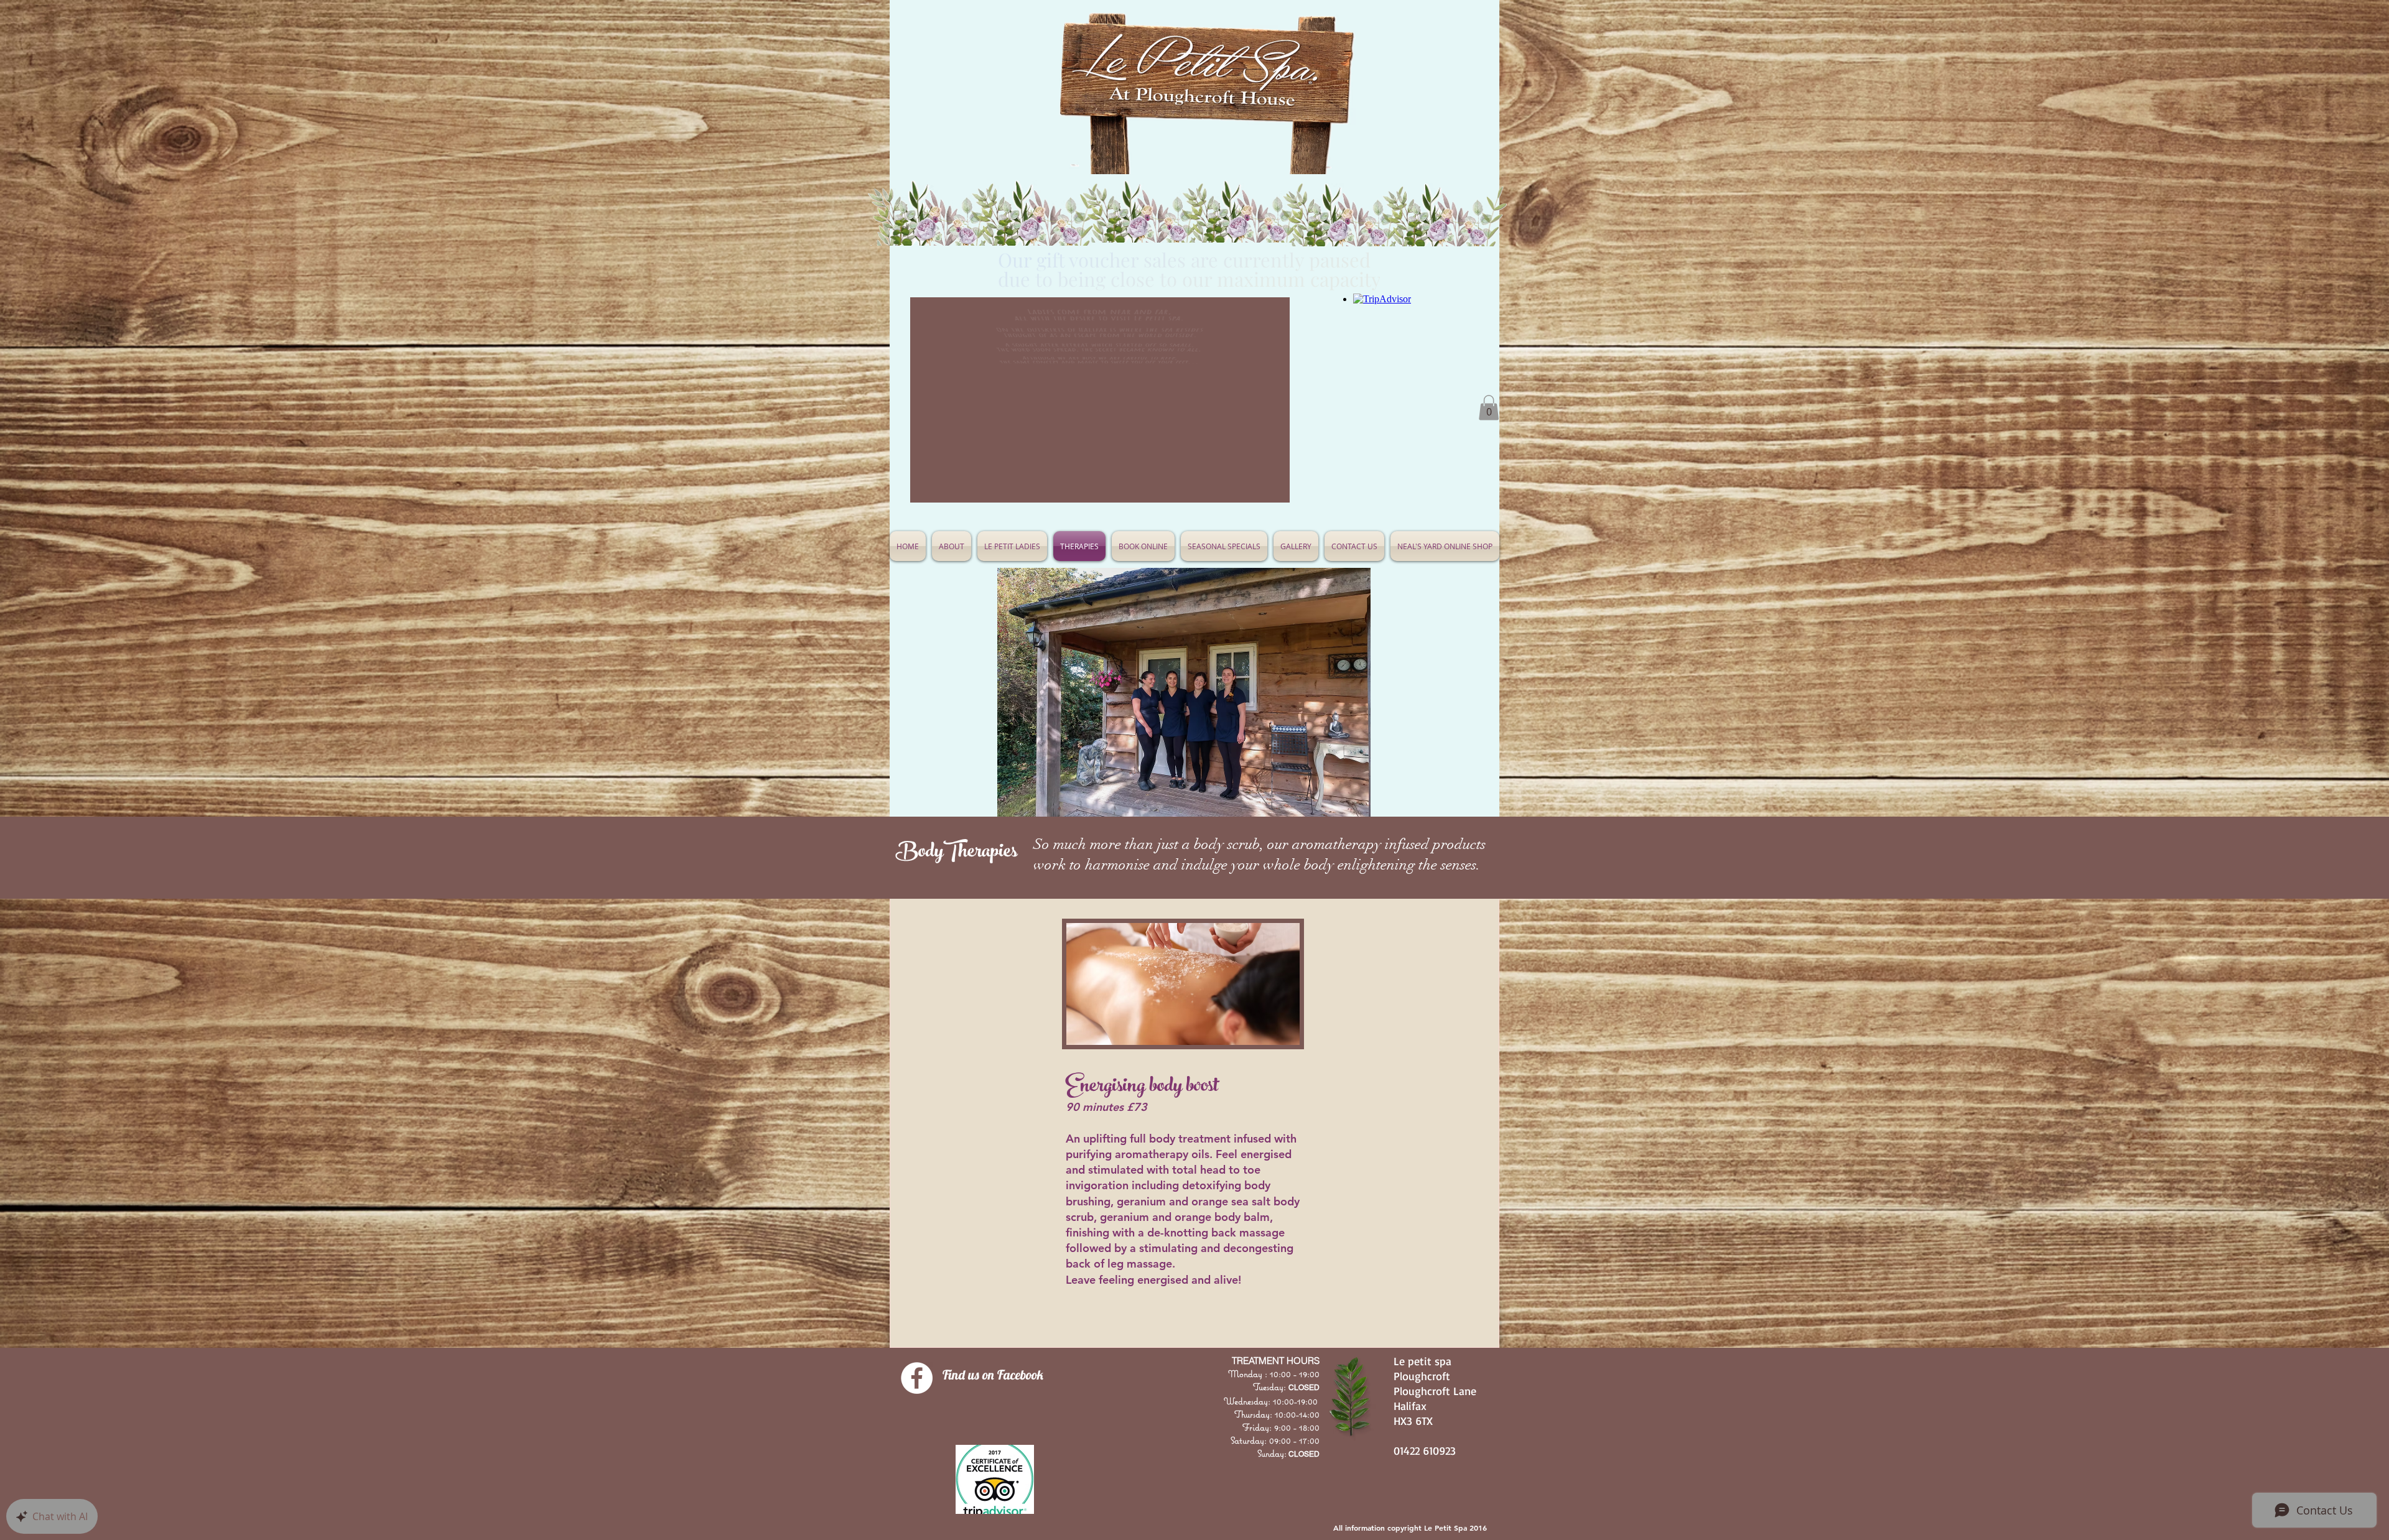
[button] (1224, 546)
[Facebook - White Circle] (917, 1378)
